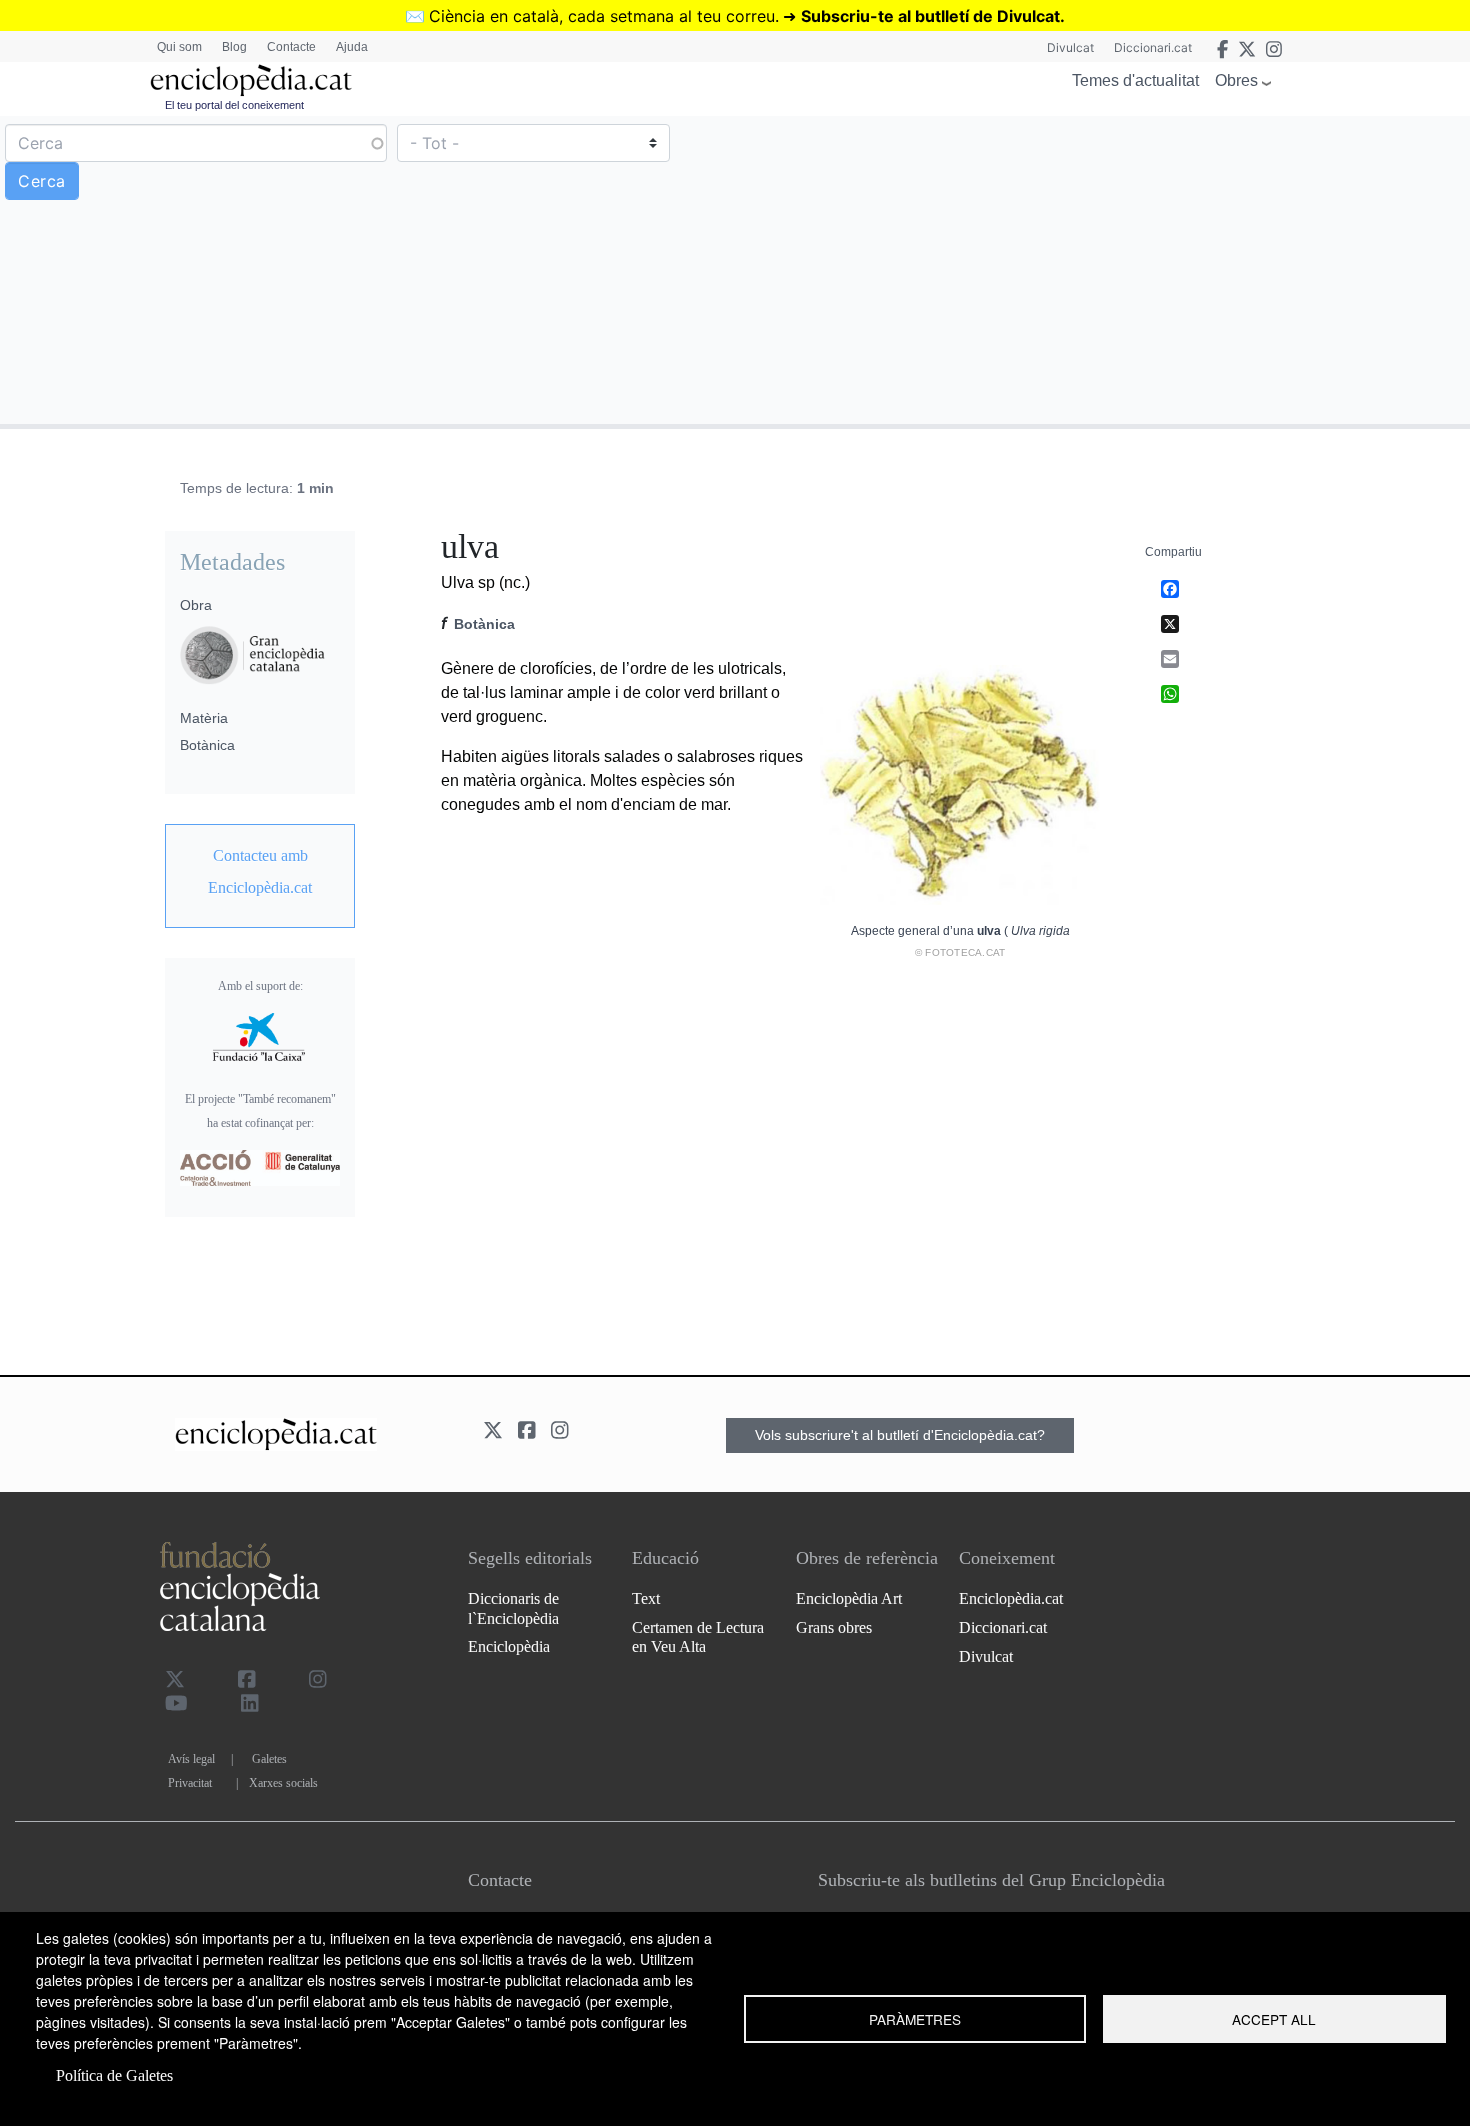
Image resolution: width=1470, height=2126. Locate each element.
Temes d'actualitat (1135, 80)
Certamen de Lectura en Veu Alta (698, 1637)
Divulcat (1070, 47)
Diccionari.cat (1153, 47)
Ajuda (352, 47)
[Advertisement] (1100, 269)
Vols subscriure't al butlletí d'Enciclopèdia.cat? (900, 1435)
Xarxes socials (283, 1783)
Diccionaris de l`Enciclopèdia (513, 1608)
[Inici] (251, 80)
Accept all (1274, 2019)
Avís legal (191, 1759)
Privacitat (190, 1783)
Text (646, 1598)
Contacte (291, 47)
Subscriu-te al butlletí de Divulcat (930, 16)
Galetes (269, 1759)
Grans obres (834, 1627)
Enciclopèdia (509, 1646)
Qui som (179, 47)
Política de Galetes (114, 2075)
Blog (234, 47)
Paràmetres (915, 2019)
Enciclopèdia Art (849, 1598)
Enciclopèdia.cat (1011, 1598)
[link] (260, 872)
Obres (1236, 80)
